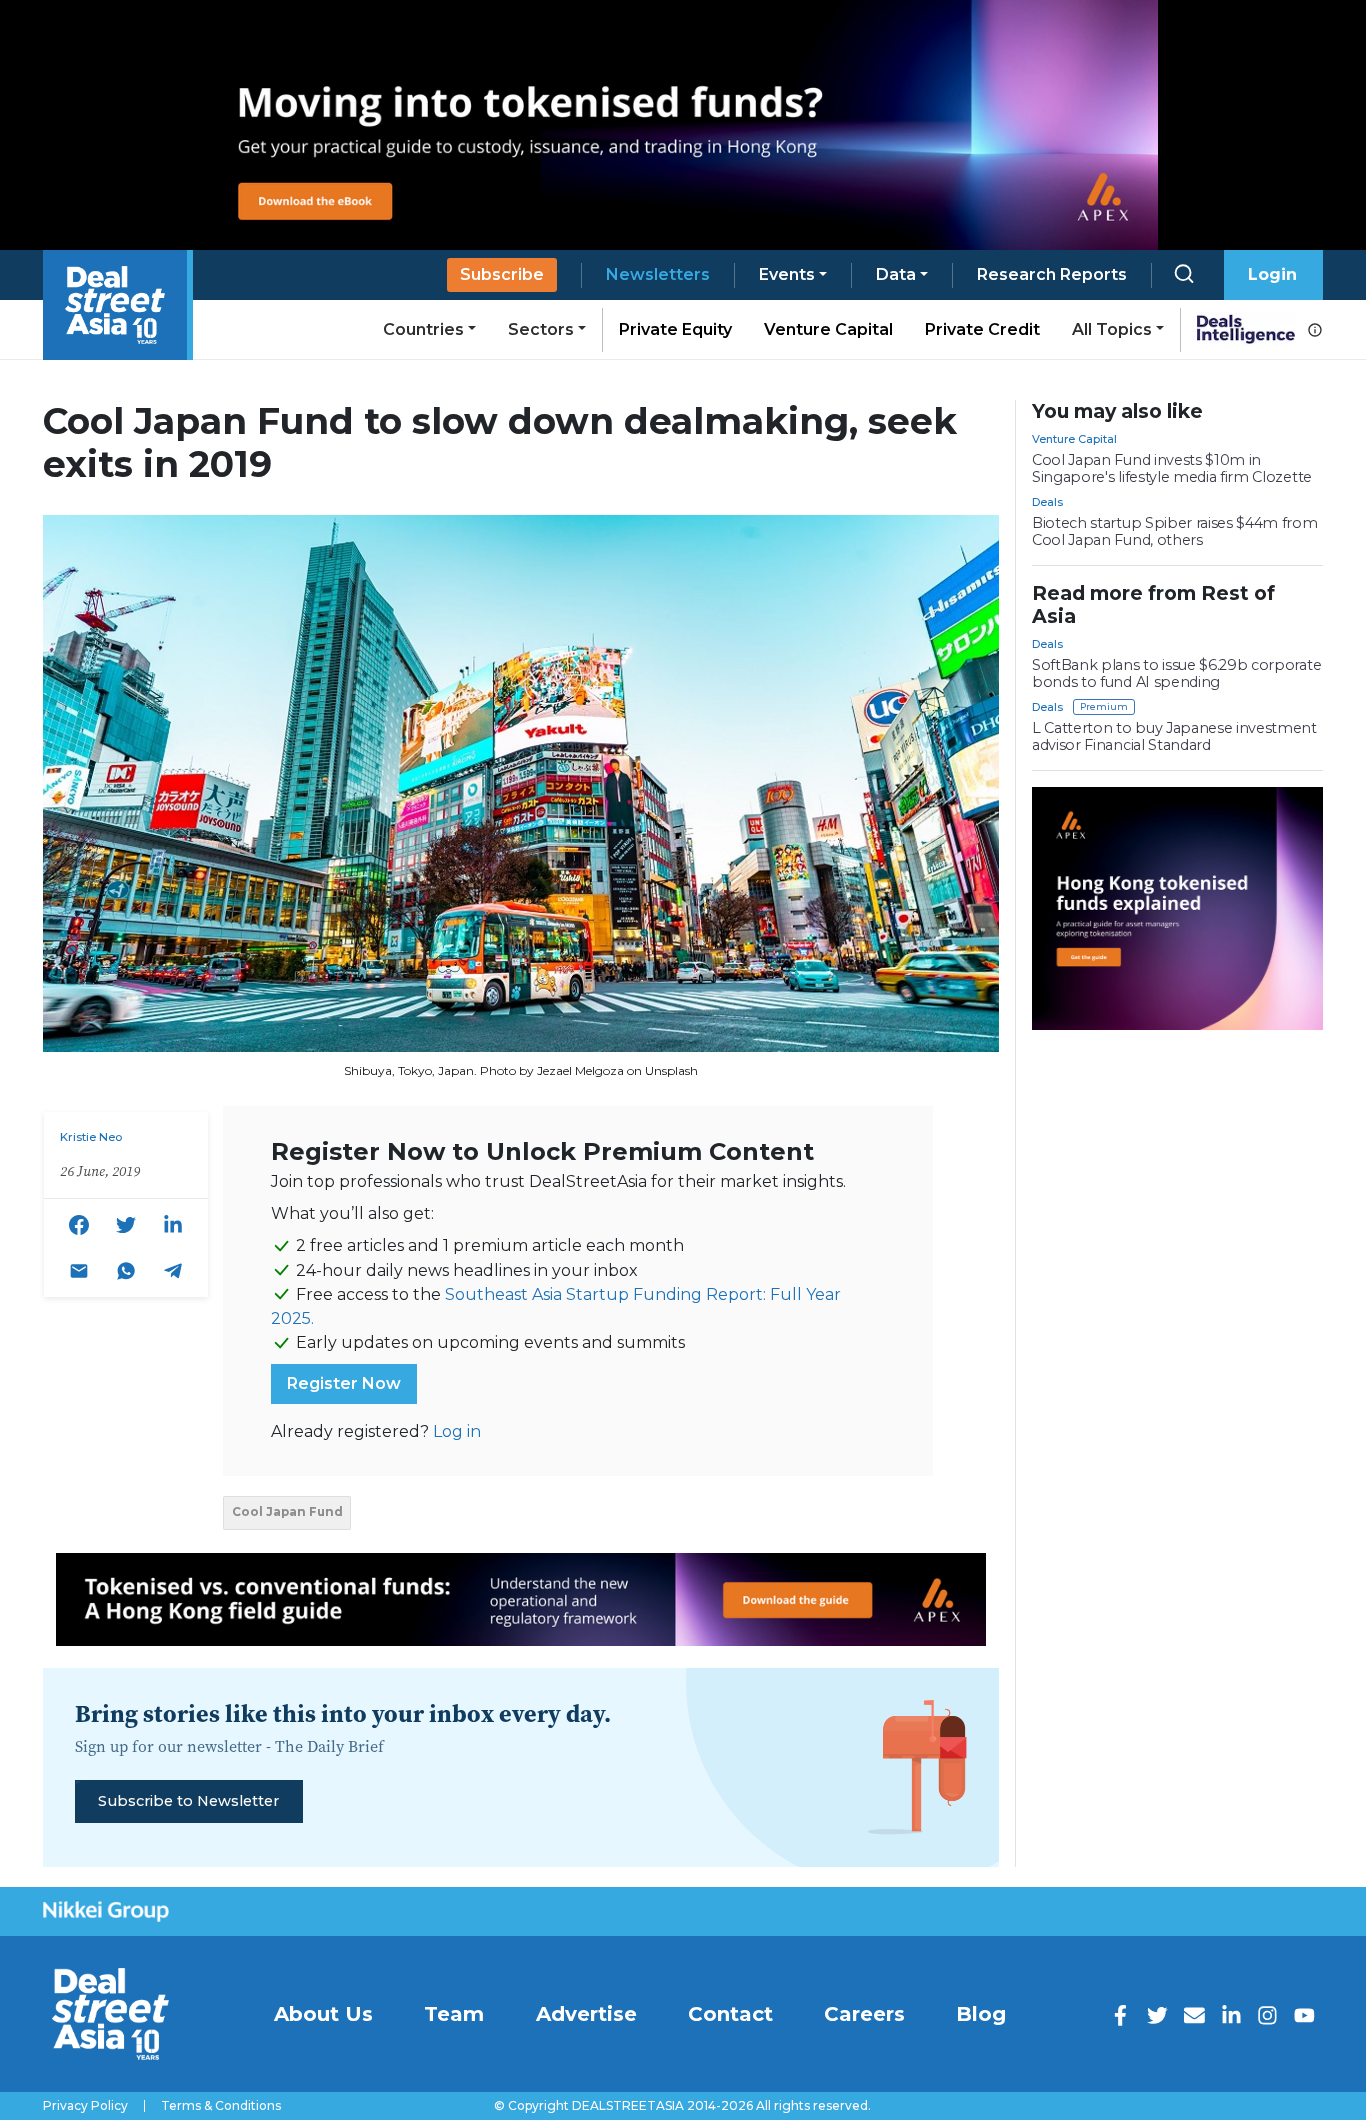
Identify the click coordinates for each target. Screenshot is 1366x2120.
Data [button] (896, 274)
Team (454, 2014)
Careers (864, 2014)
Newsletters (658, 274)
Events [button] (787, 274)
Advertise (586, 2014)
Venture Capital (828, 329)
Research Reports (1052, 274)
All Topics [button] (1112, 329)
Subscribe (502, 274)
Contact (730, 2014)
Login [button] (1272, 274)
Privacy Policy (85, 2106)
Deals (1047, 502)
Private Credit (982, 329)
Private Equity (675, 329)
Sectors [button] (541, 329)
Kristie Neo (91, 1137)
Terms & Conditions (221, 2106)
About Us (323, 2014)
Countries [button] (423, 329)
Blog (981, 2014)
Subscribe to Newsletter (188, 1801)
